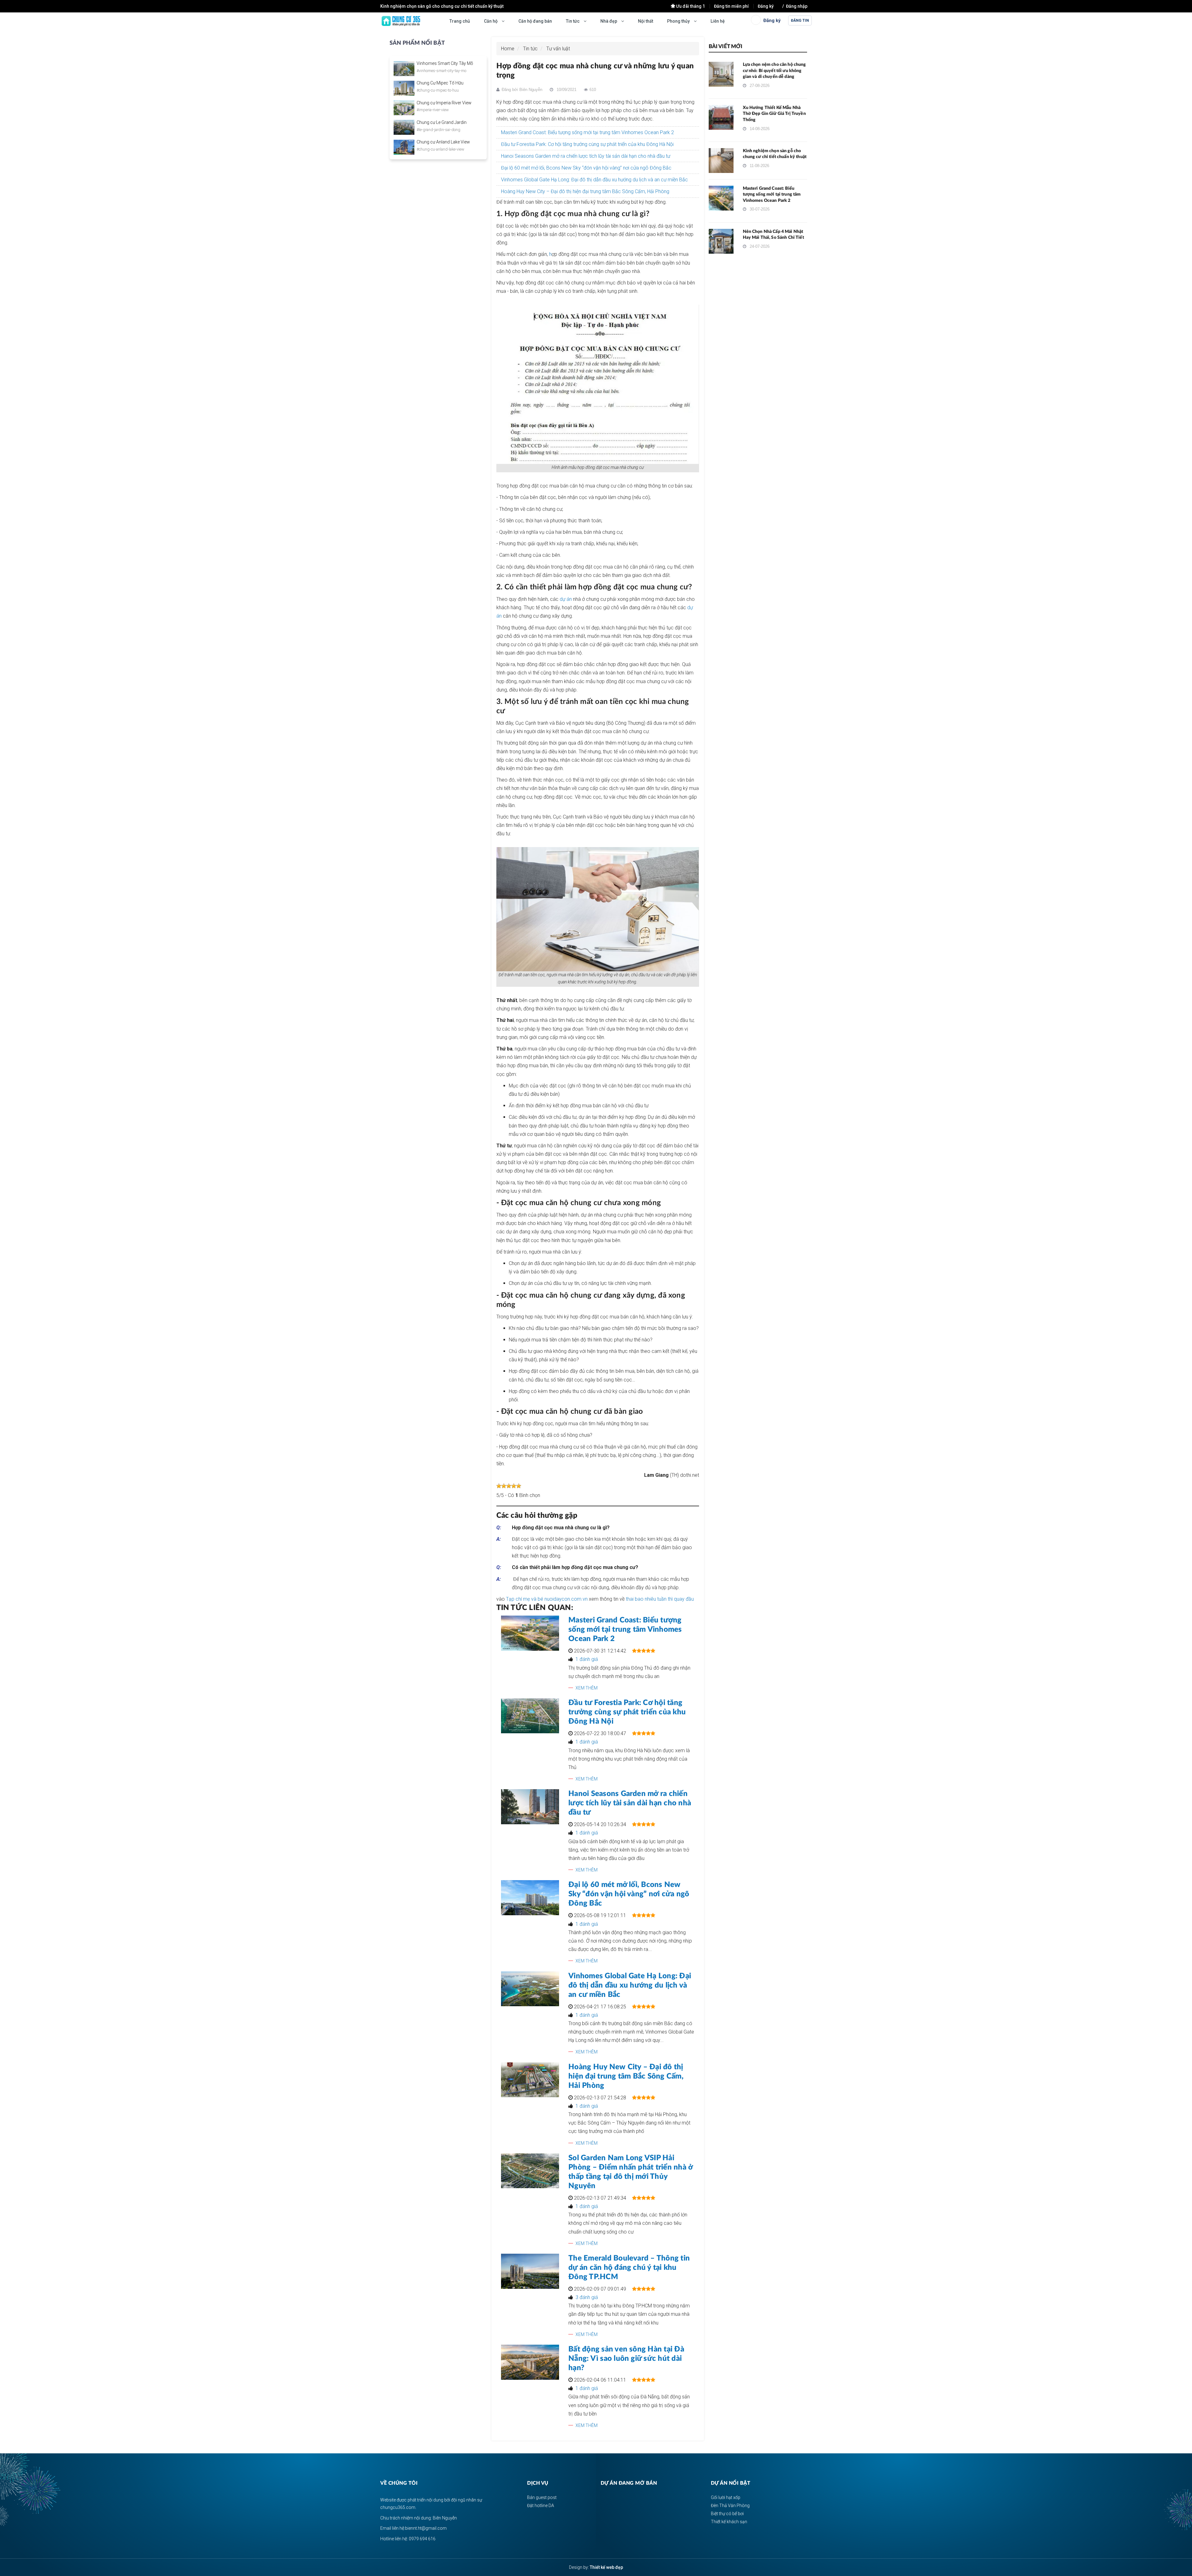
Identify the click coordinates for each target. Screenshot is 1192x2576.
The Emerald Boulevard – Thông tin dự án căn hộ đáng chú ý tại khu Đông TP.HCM (629, 2268)
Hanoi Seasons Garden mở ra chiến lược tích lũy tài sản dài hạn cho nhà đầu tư (586, 156)
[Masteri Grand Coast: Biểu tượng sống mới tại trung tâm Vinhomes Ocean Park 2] (530, 1633)
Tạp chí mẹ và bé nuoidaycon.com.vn (547, 1599)
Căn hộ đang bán (535, 21)
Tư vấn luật (558, 49)
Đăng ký (766, 6)
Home (508, 49)
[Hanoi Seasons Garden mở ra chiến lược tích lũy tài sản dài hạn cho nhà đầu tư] (530, 1807)
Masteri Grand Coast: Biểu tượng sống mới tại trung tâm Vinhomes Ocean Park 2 (461, 6)
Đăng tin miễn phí (731, 6)
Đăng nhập (797, 6)
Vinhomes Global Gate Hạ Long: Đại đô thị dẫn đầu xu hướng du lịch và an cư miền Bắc (594, 180)
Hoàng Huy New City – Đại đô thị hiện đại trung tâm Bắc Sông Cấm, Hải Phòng (585, 191)
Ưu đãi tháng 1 (691, 6)
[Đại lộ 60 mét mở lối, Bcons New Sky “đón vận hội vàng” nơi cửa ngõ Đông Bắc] (530, 1898)
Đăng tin (800, 20)
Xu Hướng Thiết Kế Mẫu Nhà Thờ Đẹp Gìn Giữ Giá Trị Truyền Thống (774, 114)
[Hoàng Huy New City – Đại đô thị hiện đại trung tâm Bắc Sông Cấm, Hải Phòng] (530, 2080)
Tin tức (573, 21)
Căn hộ (491, 21)
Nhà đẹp (609, 21)
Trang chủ (460, 21)
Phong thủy (679, 21)
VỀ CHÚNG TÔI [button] (399, 2483)
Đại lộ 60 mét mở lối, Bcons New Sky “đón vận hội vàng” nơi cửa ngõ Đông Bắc (586, 168)
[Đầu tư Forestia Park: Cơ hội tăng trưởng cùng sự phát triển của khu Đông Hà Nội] (530, 1716)
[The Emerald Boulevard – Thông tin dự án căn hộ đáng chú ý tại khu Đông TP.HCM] (530, 2271)
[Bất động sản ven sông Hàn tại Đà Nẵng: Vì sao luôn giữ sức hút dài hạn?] (530, 2362)
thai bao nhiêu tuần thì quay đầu (660, 1599)
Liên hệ (718, 21)
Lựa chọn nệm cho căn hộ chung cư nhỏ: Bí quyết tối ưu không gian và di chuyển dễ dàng (774, 71)
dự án (566, 599)
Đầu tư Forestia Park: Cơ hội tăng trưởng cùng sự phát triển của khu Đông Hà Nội (587, 144)
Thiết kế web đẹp (606, 2567)
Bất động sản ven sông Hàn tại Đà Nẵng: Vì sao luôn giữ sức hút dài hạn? (626, 2359)
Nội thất (646, 21)
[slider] (509, 1486)
